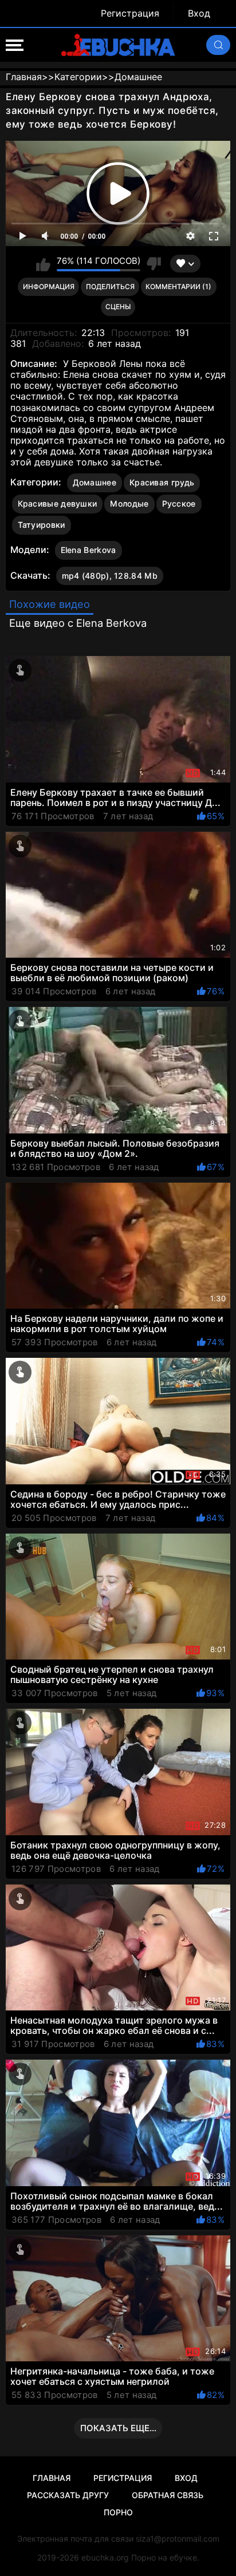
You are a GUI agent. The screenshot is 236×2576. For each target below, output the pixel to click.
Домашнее (95, 482)
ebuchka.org (105, 2557)
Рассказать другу (68, 2495)
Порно (118, 2512)
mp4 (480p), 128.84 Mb (110, 576)
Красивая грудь (162, 482)
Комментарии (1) (178, 287)
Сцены (118, 307)
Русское (179, 503)
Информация (49, 287)
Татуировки (42, 525)
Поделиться (110, 287)
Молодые (129, 503)
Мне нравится (43, 264)
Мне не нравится (154, 264)
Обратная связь (168, 2495)
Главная (52, 2478)
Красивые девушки (58, 503)
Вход (199, 13)
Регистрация (130, 13)
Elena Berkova (88, 550)
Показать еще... (118, 2428)
